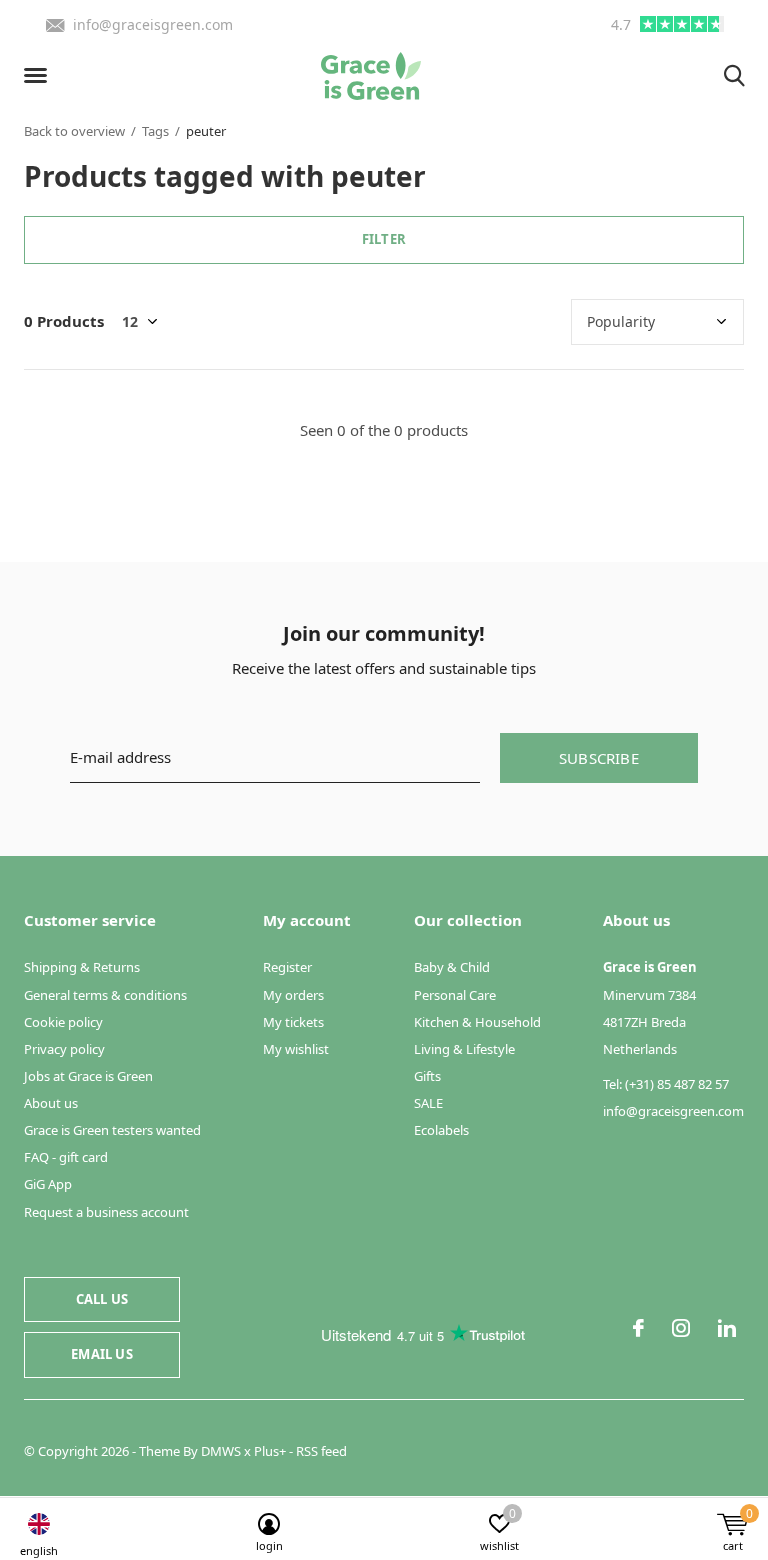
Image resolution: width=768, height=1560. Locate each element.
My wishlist (296, 1049)
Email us (101, 1354)
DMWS (221, 1451)
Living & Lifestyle (464, 1049)
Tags (155, 131)
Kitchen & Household (477, 1022)
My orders (293, 995)
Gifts (427, 1076)
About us (51, 1103)
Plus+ (270, 1451)
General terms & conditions (105, 995)
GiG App (48, 1184)
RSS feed (321, 1451)
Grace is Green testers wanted (112, 1130)
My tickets (293, 1022)
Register (287, 967)
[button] (39, 76)
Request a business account (106, 1212)
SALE (428, 1103)
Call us (102, 1299)
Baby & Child (452, 967)
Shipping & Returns (82, 967)
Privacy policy (64, 1049)
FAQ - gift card (66, 1157)
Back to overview (74, 131)
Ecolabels (441, 1130)
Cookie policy (63, 1022)
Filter (384, 239)
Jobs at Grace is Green (88, 1076)
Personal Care (455, 995)
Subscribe (599, 758)
